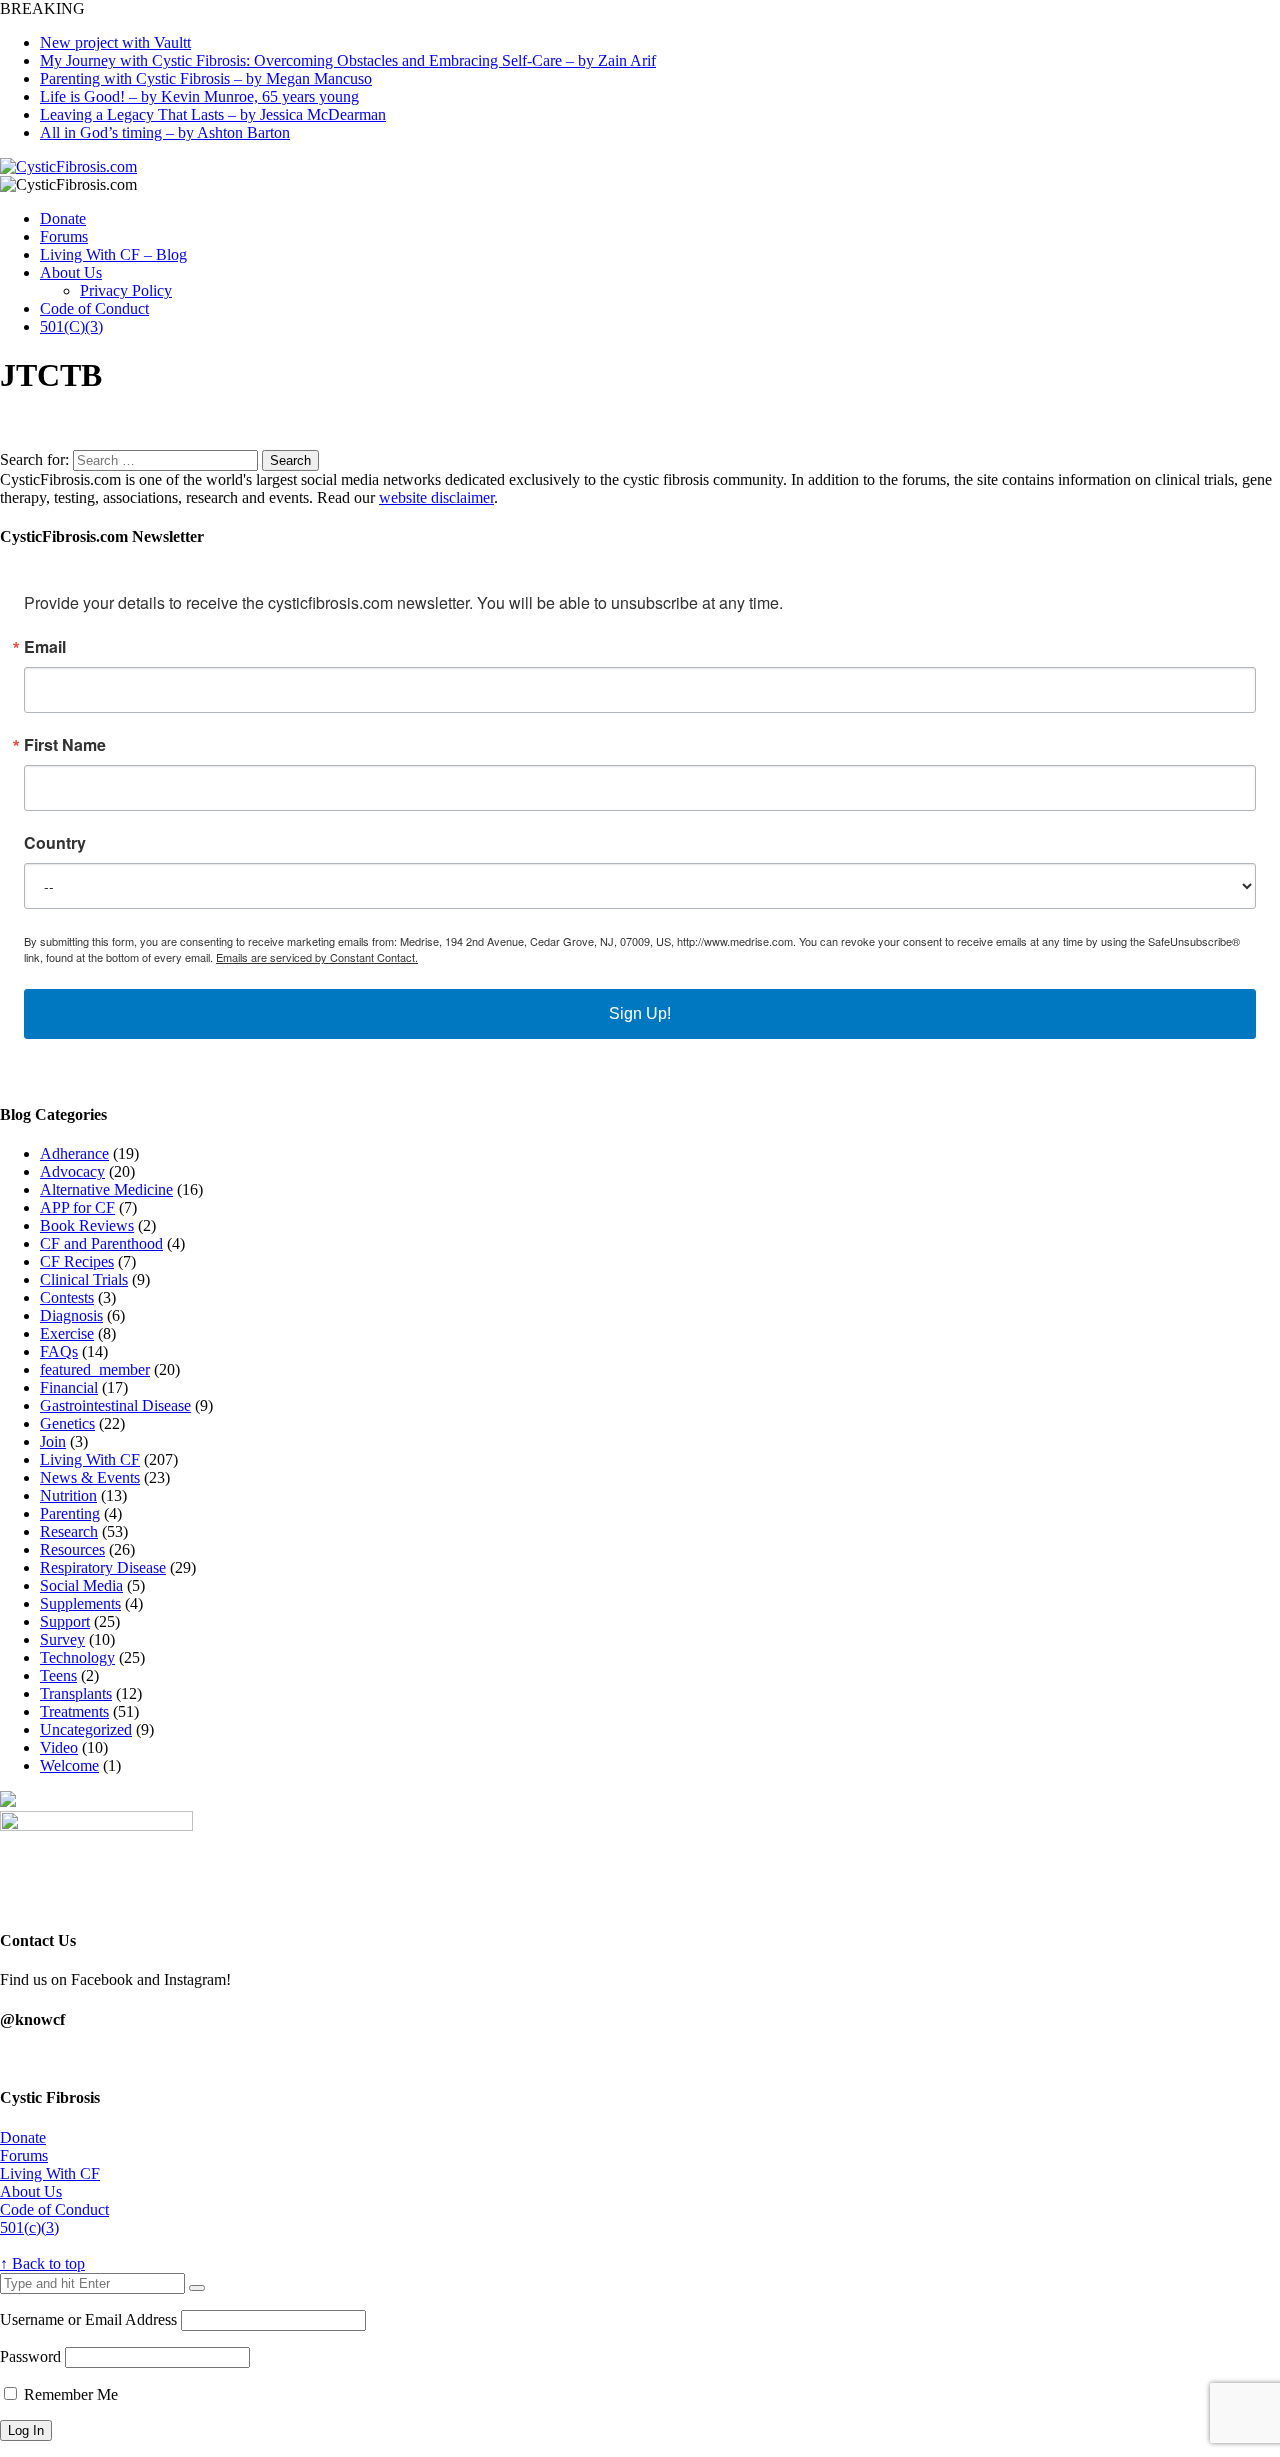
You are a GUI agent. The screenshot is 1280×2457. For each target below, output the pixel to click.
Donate (63, 218)
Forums (64, 236)
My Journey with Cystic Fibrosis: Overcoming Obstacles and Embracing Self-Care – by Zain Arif (348, 60)
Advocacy (72, 1171)
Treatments (74, 1711)
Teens (58, 1675)
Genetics (67, 1423)
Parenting (70, 1513)
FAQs (59, 1351)
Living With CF (90, 1459)
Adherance (74, 1153)
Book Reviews (87, 1225)
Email (45, 647)
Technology (77, 1657)
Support (65, 1621)
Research (69, 1531)
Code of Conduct (94, 308)
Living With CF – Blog (113, 254)
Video (59, 1747)
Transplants (76, 1693)
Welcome (69, 1765)
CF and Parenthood (101, 1243)
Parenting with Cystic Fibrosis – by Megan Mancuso (206, 78)
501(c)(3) (29, 2227)
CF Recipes (77, 1261)
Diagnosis (71, 1315)
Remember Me (69, 2394)
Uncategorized (86, 1729)
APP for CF (77, 1207)
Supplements (80, 1603)
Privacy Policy (126, 290)
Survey (62, 1639)
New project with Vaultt (115, 42)
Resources (72, 1549)
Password (30, 2356)
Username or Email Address (88, 2319)
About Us (71, 272)
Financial (69, 1387)
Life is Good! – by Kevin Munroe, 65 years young (199, 96)
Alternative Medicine (106, 1189)
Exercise (67, 1333)
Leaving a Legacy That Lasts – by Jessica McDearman (213, 114)
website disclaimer (436, 497)
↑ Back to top (42, 2263)
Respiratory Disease (103, 1567)
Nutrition (68, 1495)
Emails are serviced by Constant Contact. (317, 957)
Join (53, 1441)
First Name (65, 745)
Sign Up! (640, 1013)
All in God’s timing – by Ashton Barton (165, 132)
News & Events (90, 1477)
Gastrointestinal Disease (115, 1405)
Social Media (81, 1585)
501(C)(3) (71, 326)
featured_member (95, 1369)
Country (55, 843)
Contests (67, 1297)
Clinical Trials (84, 1279)
